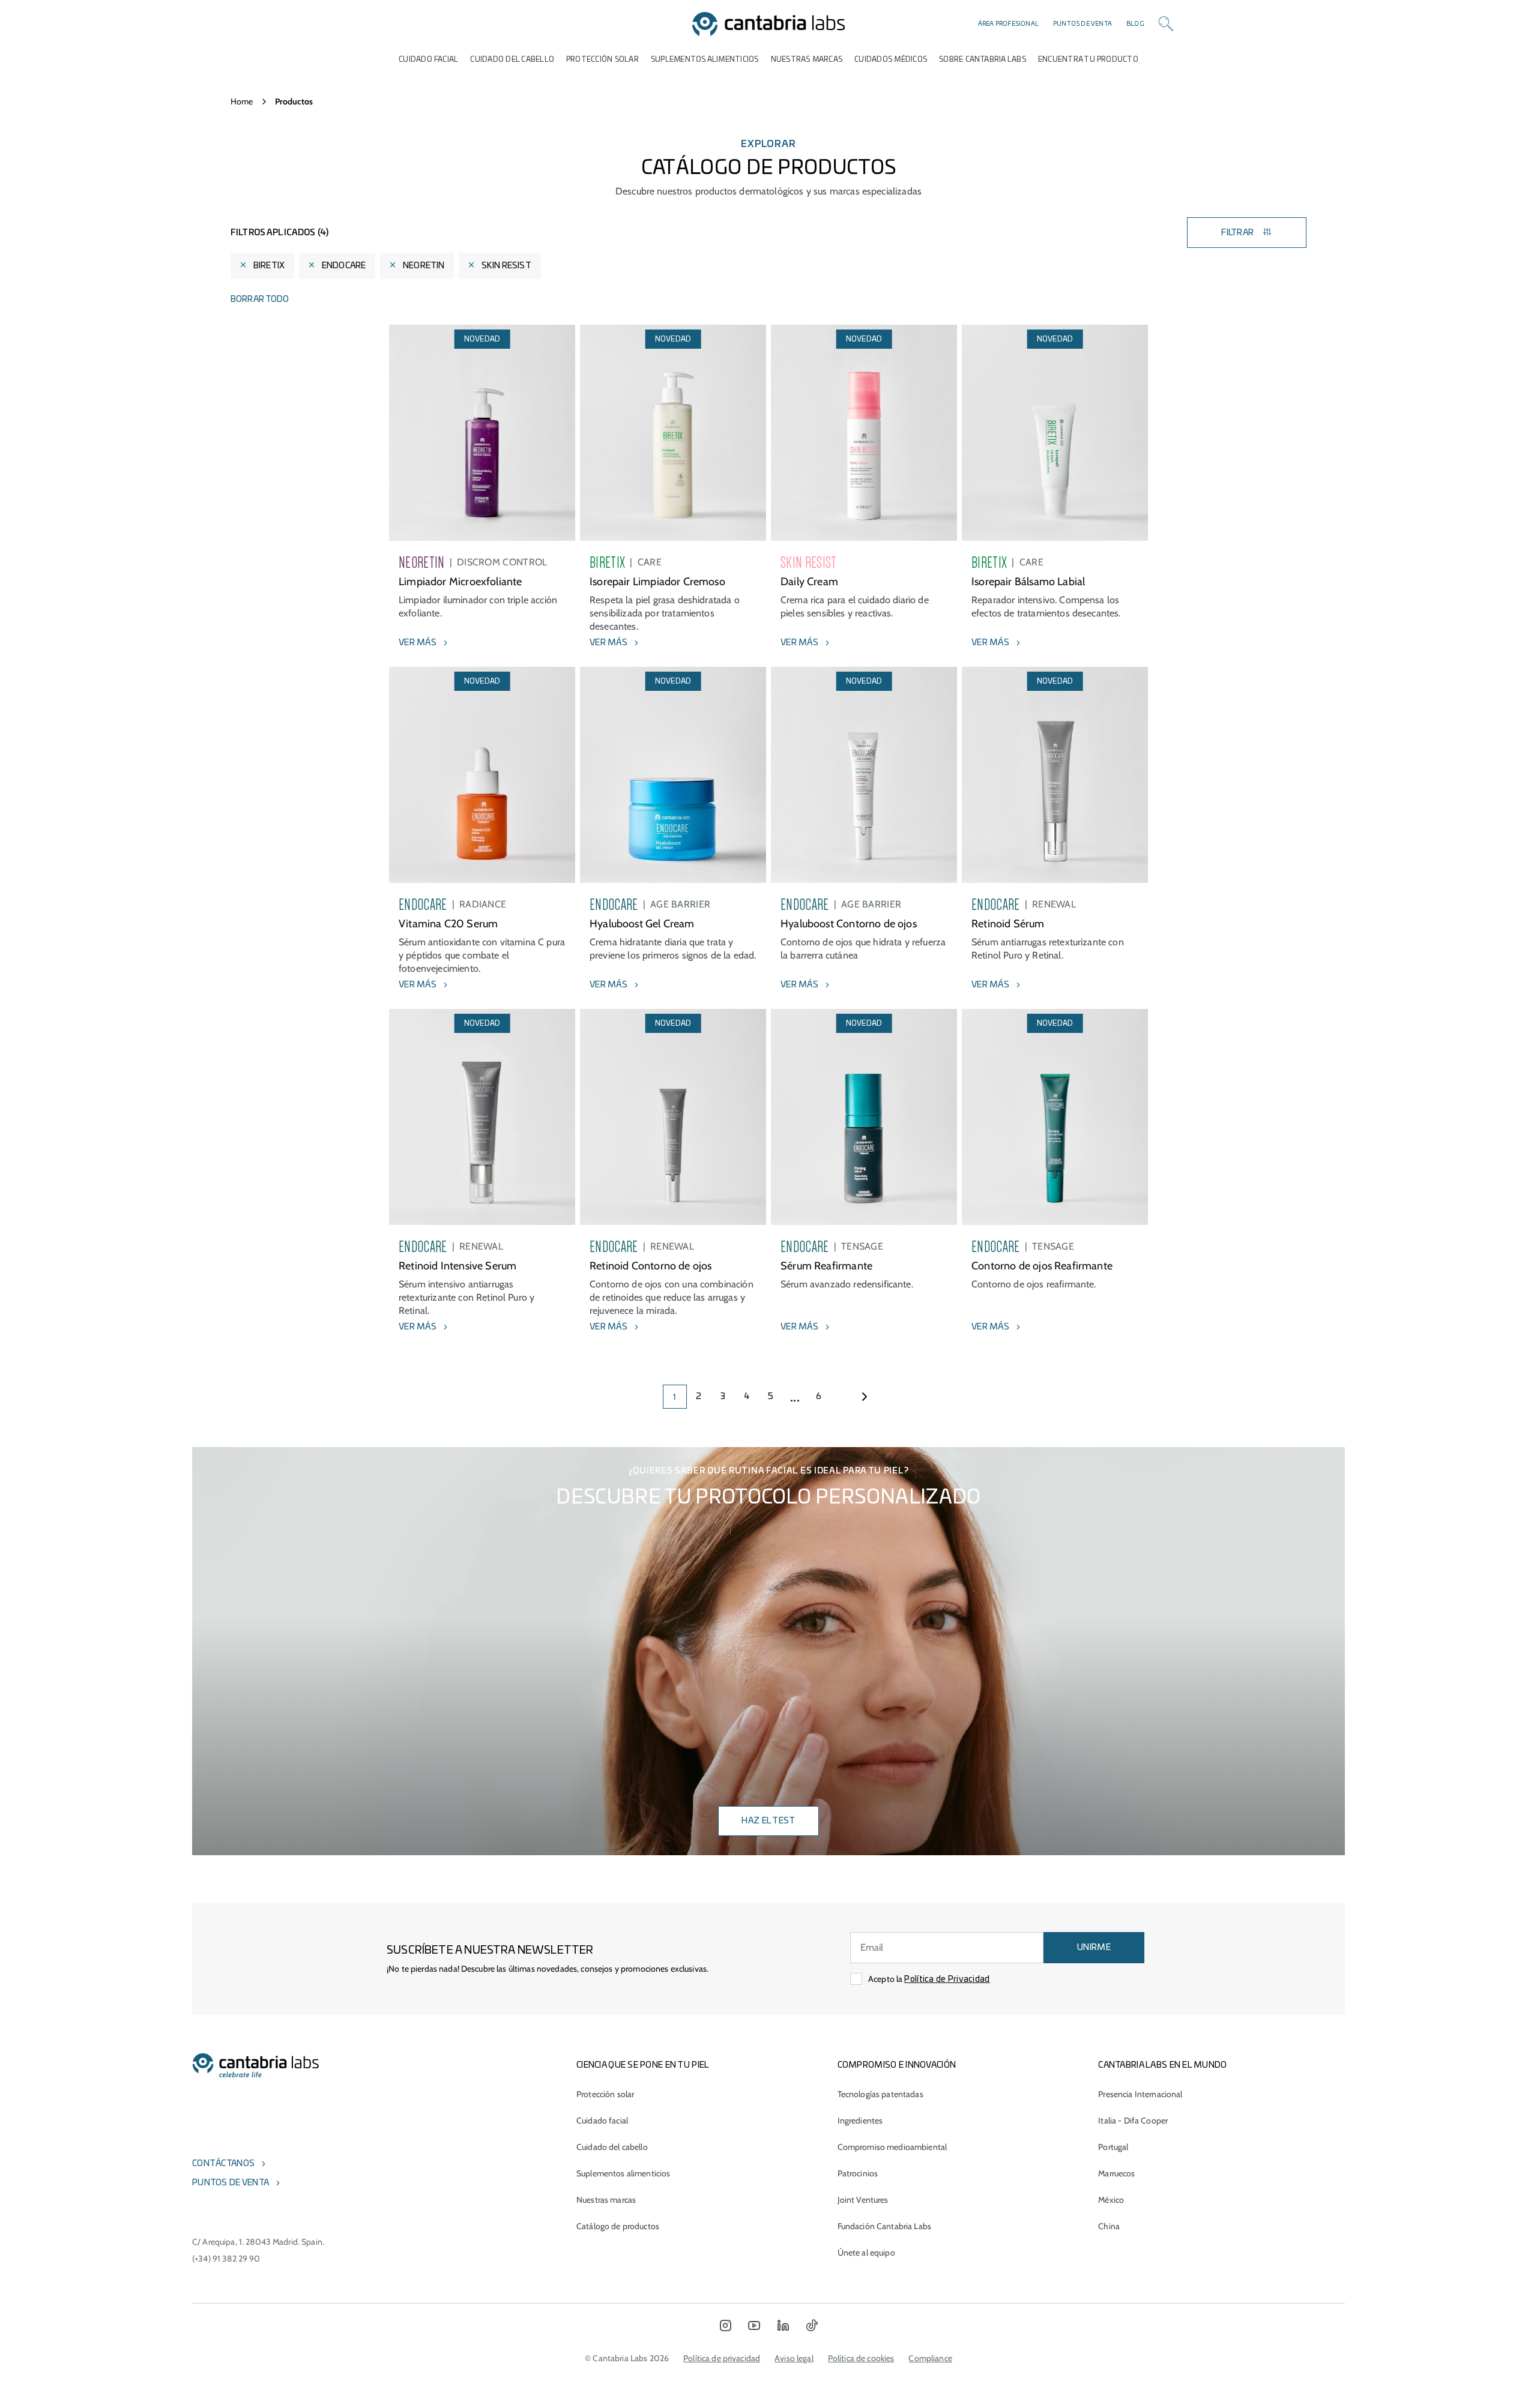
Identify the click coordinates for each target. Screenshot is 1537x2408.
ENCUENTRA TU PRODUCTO (1088, 59)
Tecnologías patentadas (880, 2094)
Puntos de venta (1083, 24)
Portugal (1113, 2147)
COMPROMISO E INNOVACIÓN (897, 2065)
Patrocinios (858, 2173)
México (1111, 2200)
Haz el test (768, 1821)
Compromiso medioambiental (892, 2147)
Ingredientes (860, 2121)
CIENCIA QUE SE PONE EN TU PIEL (643, 2065)
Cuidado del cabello (512, 59)
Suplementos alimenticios (705, 59)
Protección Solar (602, 59)
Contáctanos (223, 2164)
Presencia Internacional (1140, 2094)
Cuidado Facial (428, 59)
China (1109, 2226)
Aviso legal (794, 2358)
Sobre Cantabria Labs (983, 59)
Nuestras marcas (807, 59)
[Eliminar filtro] (243, 266)
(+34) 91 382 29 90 (226, 2259)
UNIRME (1094, 1948)
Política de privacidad (722, 2358)
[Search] (1166, 24)
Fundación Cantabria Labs (884, 2226)
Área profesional (1008, 24)
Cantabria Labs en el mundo (1162, 2065)
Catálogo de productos (618, 2226)
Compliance (930, 2358)
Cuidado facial (602, 2121)
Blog (1135, 24)
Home (242, 101)
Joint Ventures (863, 2200)
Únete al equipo (866, 2253)
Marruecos (1116, 2173)
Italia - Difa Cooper (1133, 2121)
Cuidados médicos (891, 59)
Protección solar (605, 2094)
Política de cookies (861, 2358)
